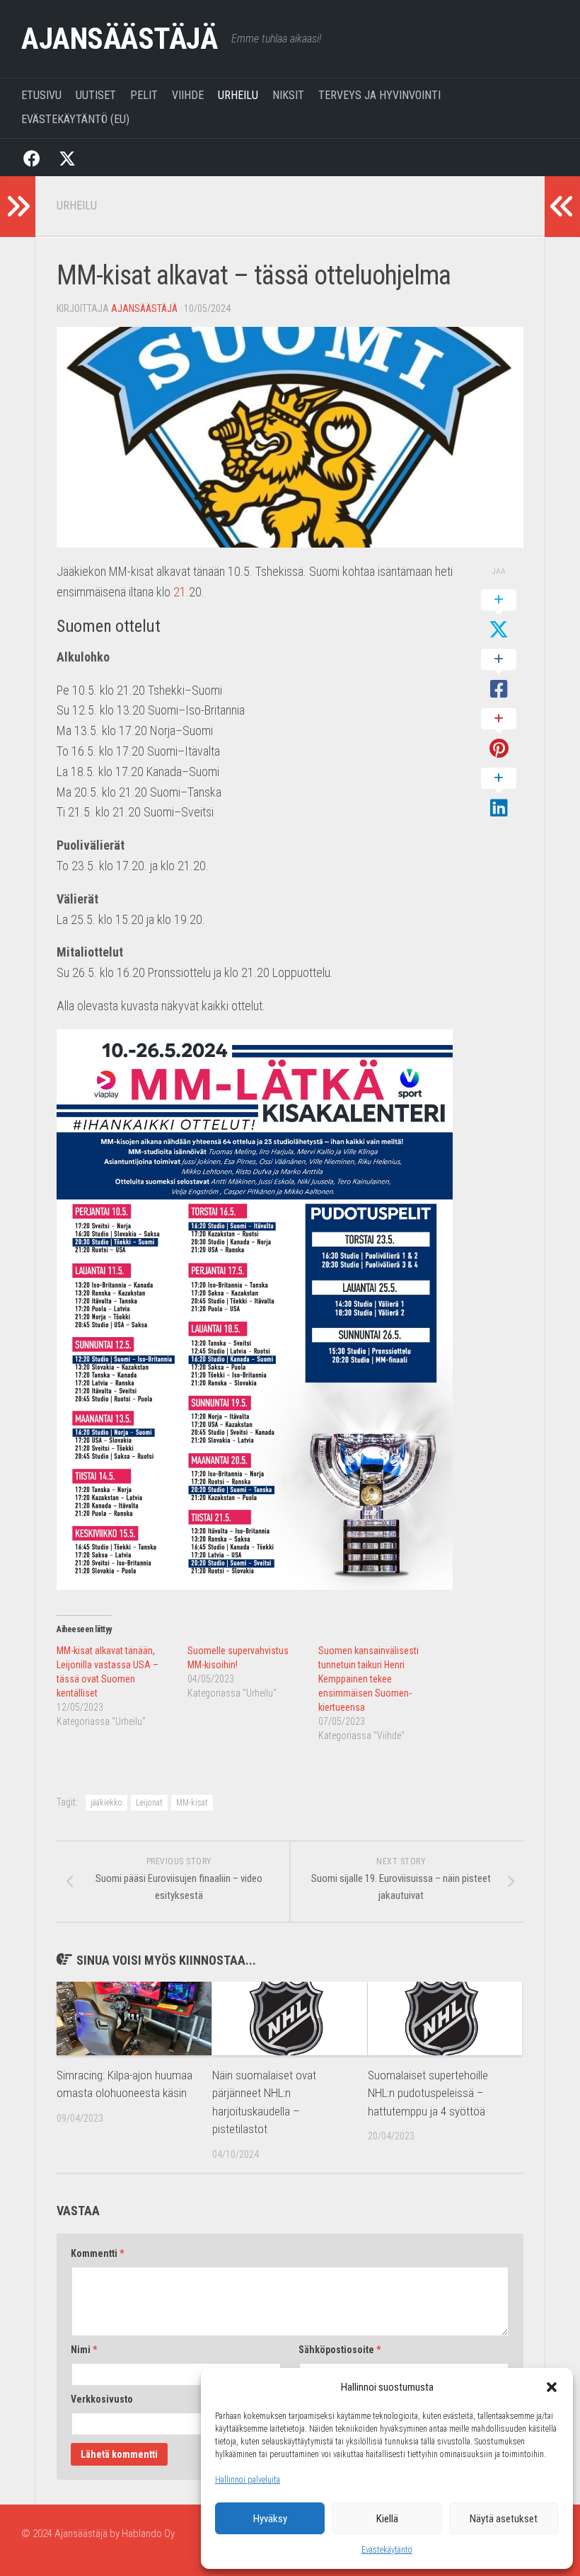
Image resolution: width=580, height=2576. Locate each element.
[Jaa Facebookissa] (499, 675)
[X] (67, 157)
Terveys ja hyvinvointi (379, 95)
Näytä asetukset (504, 2519)
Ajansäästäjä (119, 39)
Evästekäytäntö (387, 2550)
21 (180, 592)
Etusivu (41, 95)
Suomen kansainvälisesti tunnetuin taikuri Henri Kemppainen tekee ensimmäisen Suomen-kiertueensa (369, 1679)
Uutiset (96, 95)
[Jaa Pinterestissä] (499, 734)
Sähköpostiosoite (340, 2350)
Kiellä (387, 2519)
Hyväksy (270, 2519)
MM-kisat (192, 1803)
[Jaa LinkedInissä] (499, 794)
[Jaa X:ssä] (499, 616)
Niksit (288, 95)
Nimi (84, 2350)
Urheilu (238, 95)
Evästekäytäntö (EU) (75, 119)
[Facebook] (32, 157)
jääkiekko (106, 1803)
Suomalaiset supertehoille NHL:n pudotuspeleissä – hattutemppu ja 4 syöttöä (428, 2093)
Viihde (188, 95)
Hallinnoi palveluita (248, 2480)
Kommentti (97, 2253)
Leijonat (149, 1803)
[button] (552, 2387)
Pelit (144, 95)
